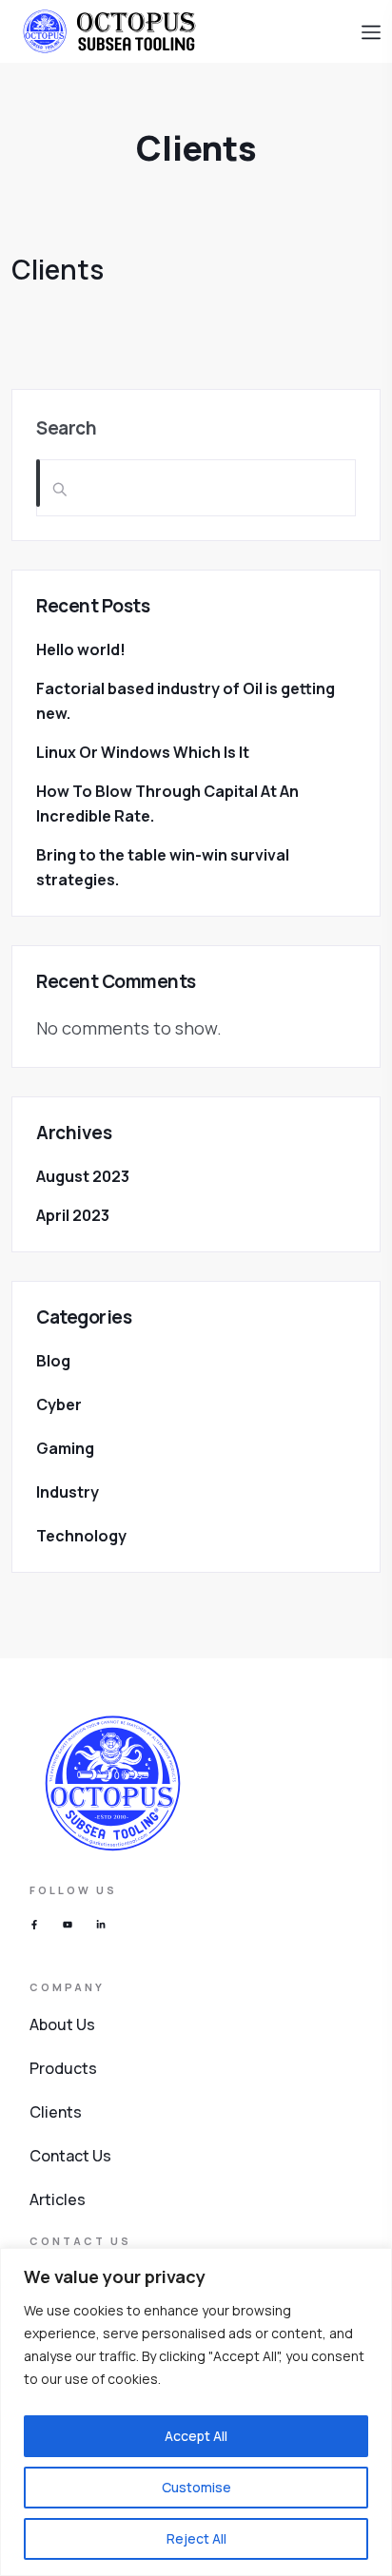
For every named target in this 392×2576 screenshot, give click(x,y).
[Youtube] (68, 1925)
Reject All (196, 2538)
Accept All (196, 2436)
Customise (196, 2487)
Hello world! (81, 649)
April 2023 (73, 1215)
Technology (81, 1536)
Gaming (65, 1448)
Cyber (59, 1404)
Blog (53, 1361)
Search (66, 428)
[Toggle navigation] (371, 30)
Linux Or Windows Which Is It (143, 752)
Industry (68, 1492)
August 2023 (83, 1176)
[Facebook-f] (34, 1925)
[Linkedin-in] (101, 1925)
